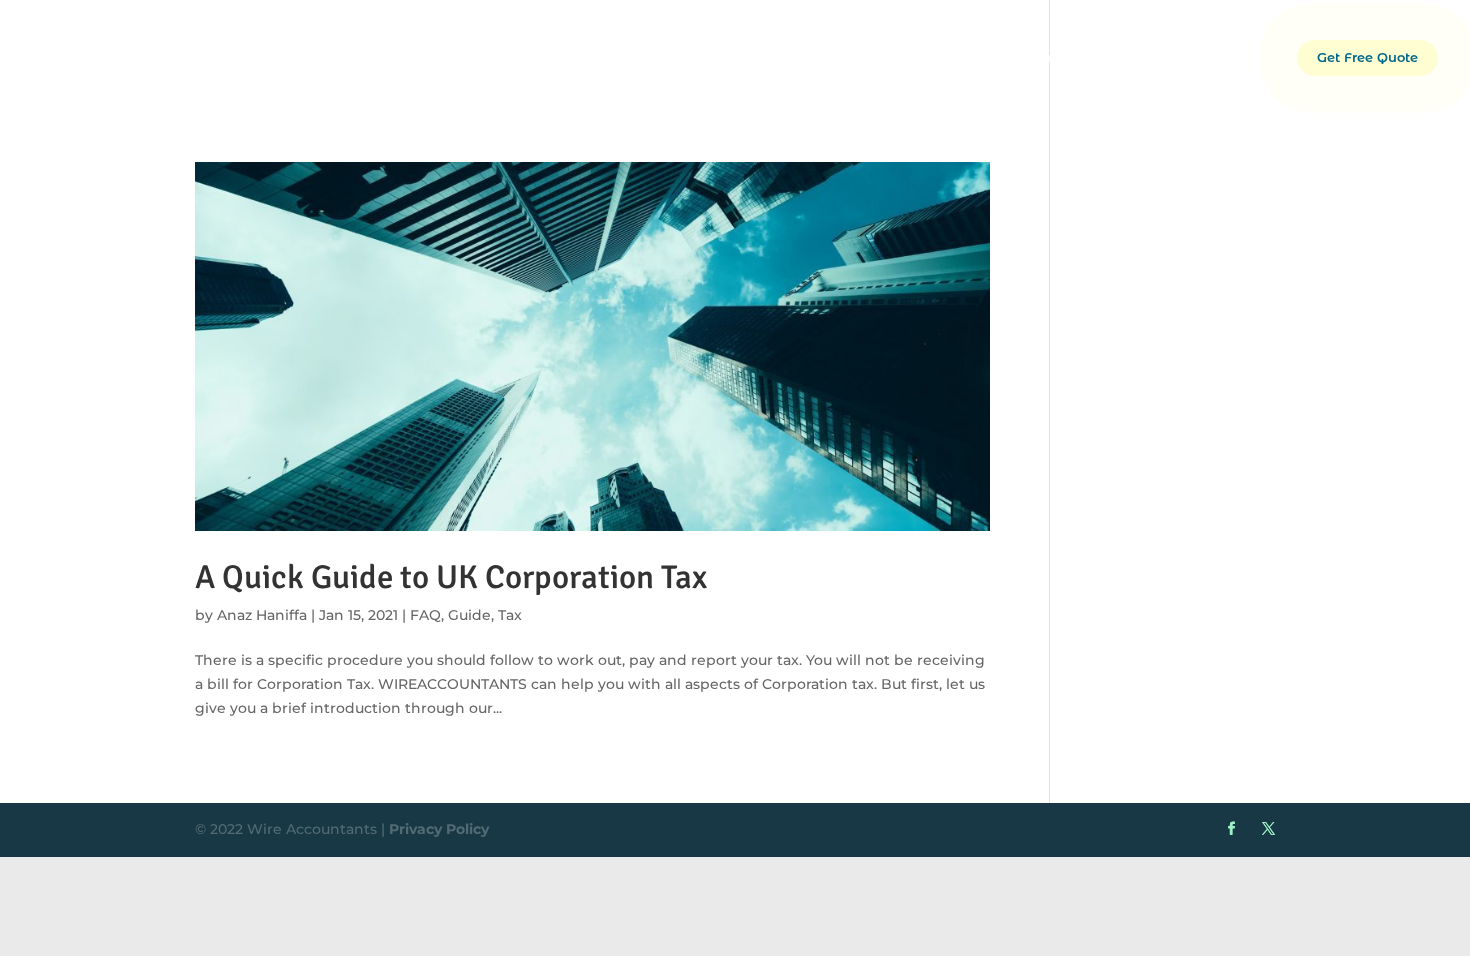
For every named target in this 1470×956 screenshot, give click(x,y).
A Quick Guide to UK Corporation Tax (451, 577)
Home (950, 57)
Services (1112, 57)
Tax (510, 615)
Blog (1255, 57)
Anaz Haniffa (262, 615)
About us (1027, 57)
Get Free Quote (1367, 57)
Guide (469, 615)
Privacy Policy (439, 829)
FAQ (425, 615)
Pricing (1190, 57)
